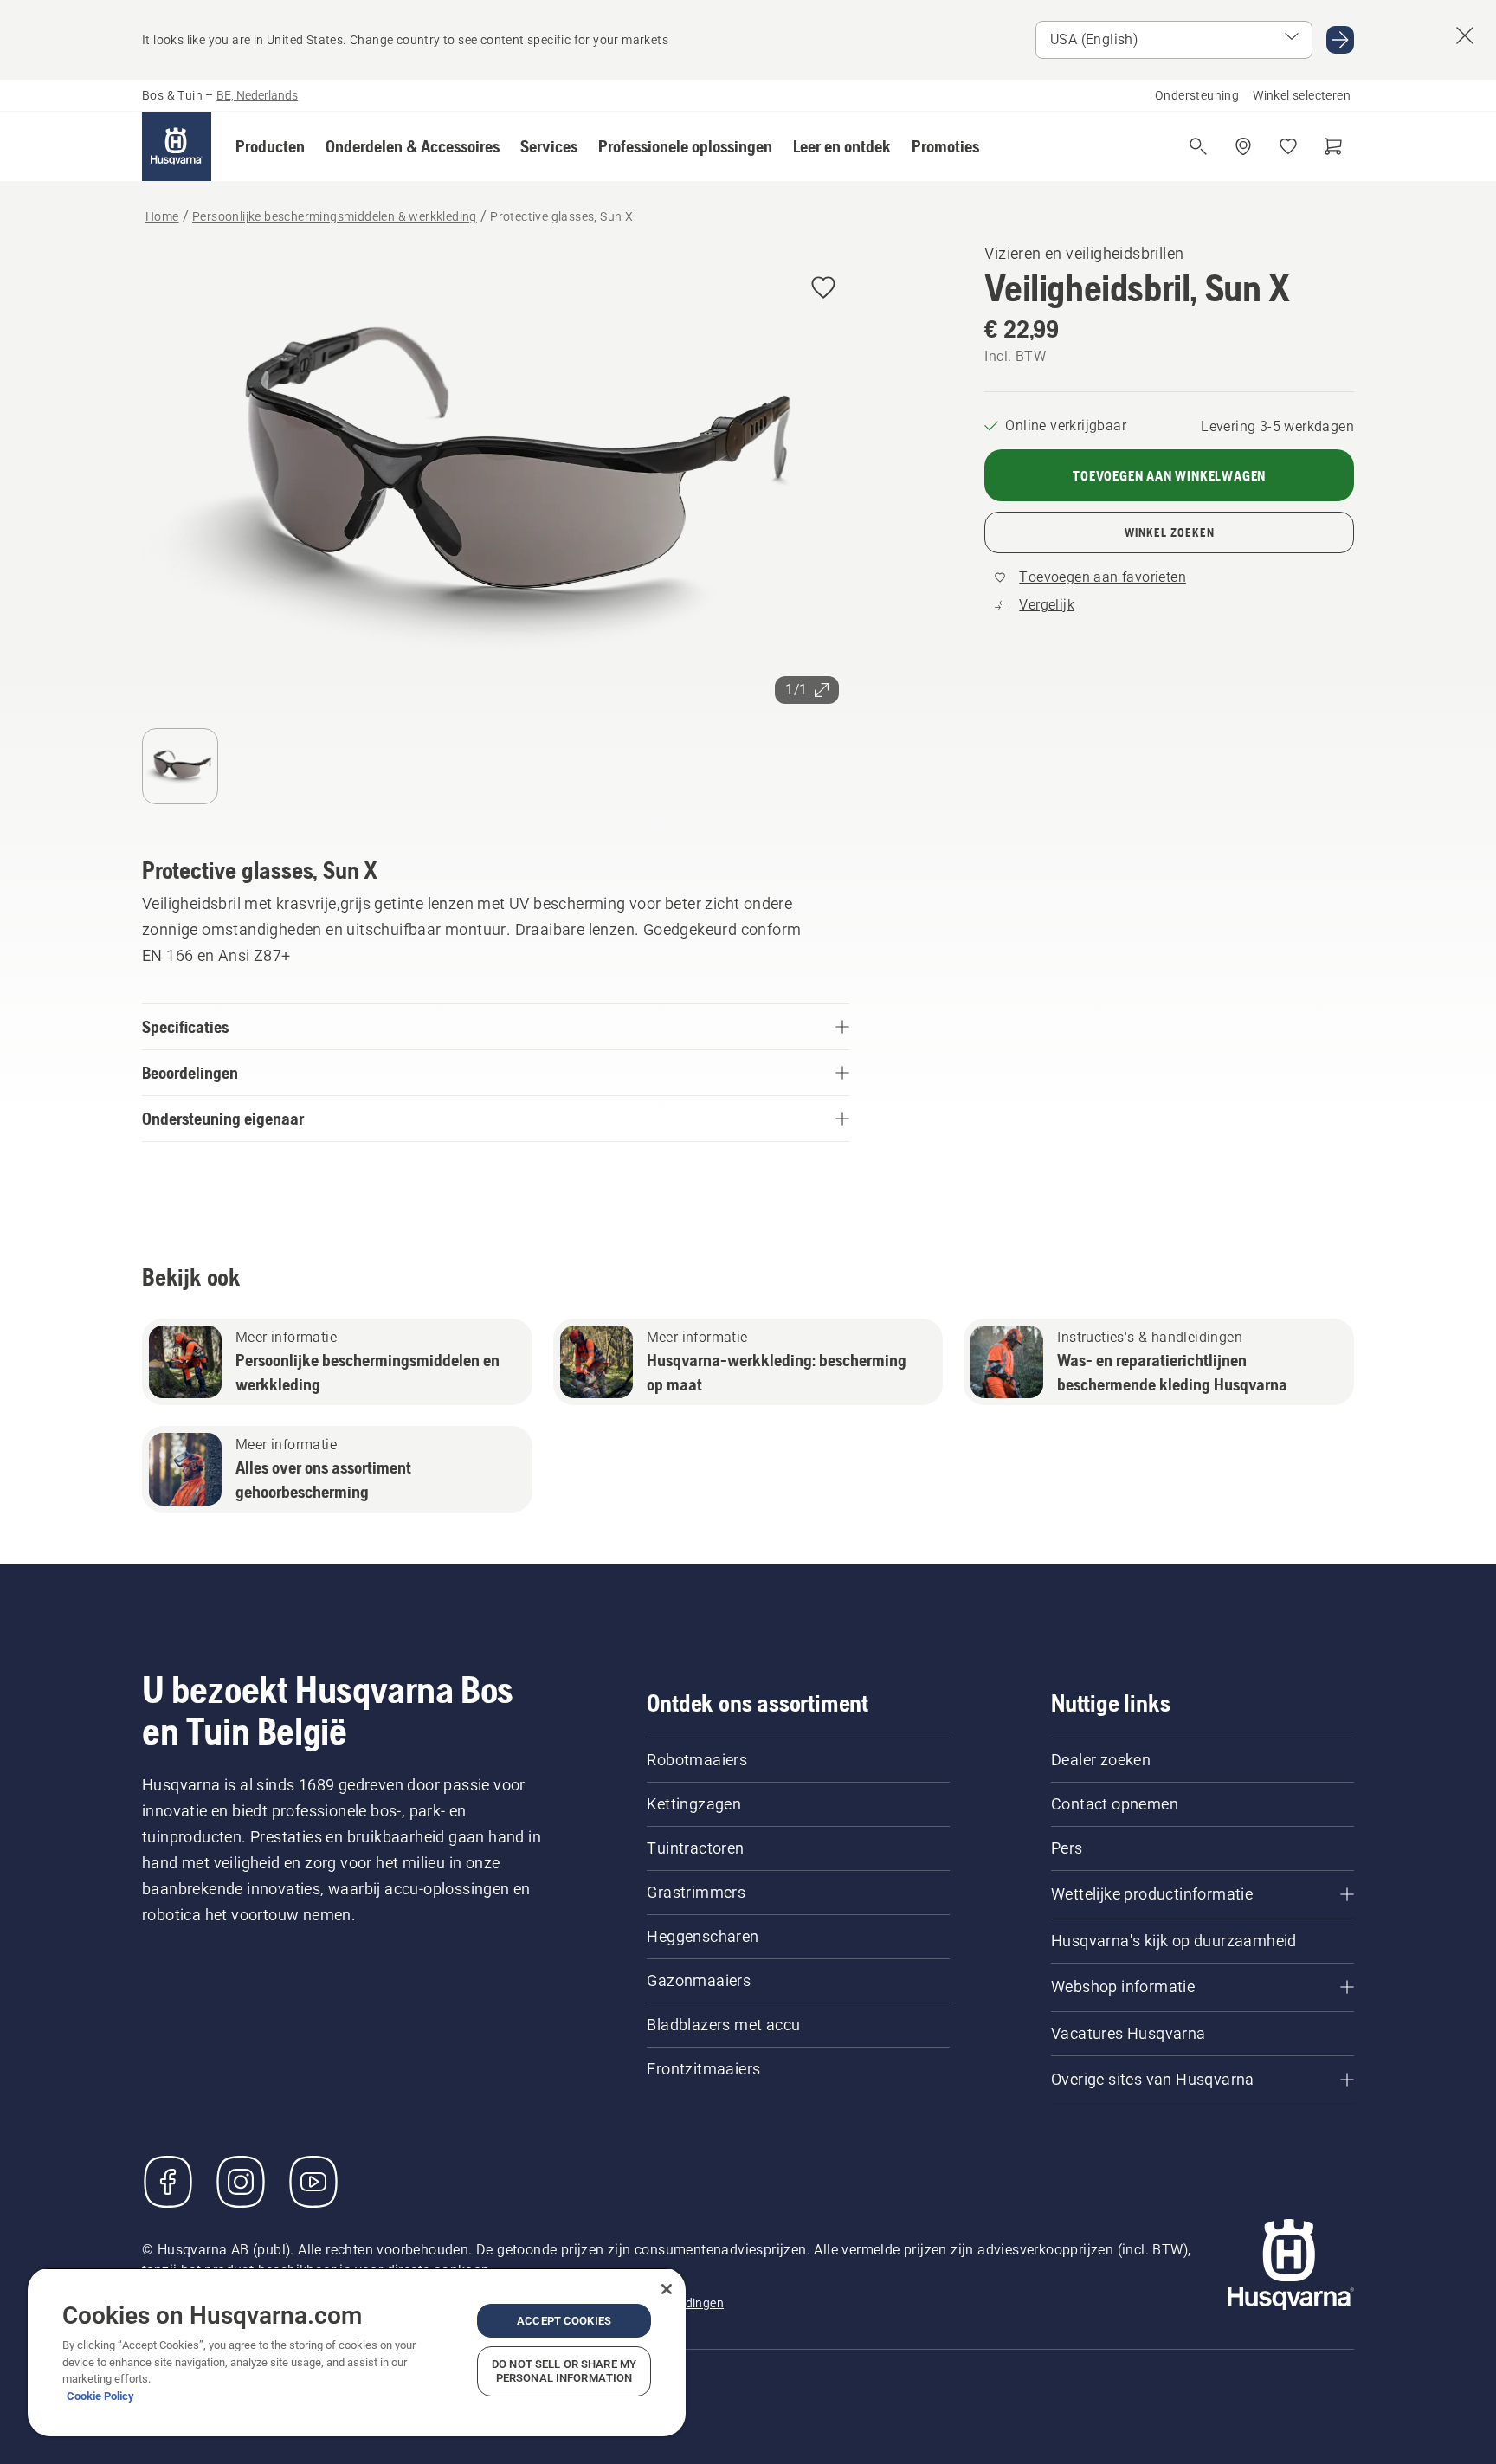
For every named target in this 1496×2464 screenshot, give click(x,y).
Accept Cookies (564, 2321)
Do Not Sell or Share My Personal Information (564, 2371)
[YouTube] (313, 2182)
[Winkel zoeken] (1243, 146)
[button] (270, 146)
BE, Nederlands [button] (257, 95)
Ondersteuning (1197, 95)
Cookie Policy (100, 2396)
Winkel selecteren (1302, 95)
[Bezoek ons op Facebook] (168, 2182)
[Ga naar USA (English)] (1340, 40)
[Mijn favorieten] (1288, 146)
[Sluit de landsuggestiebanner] (1465, 35)
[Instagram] (241, 2182)
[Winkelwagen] (1333, 146)
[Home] (177, 146)
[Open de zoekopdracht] (1198, 146)
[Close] (667, 2289)
